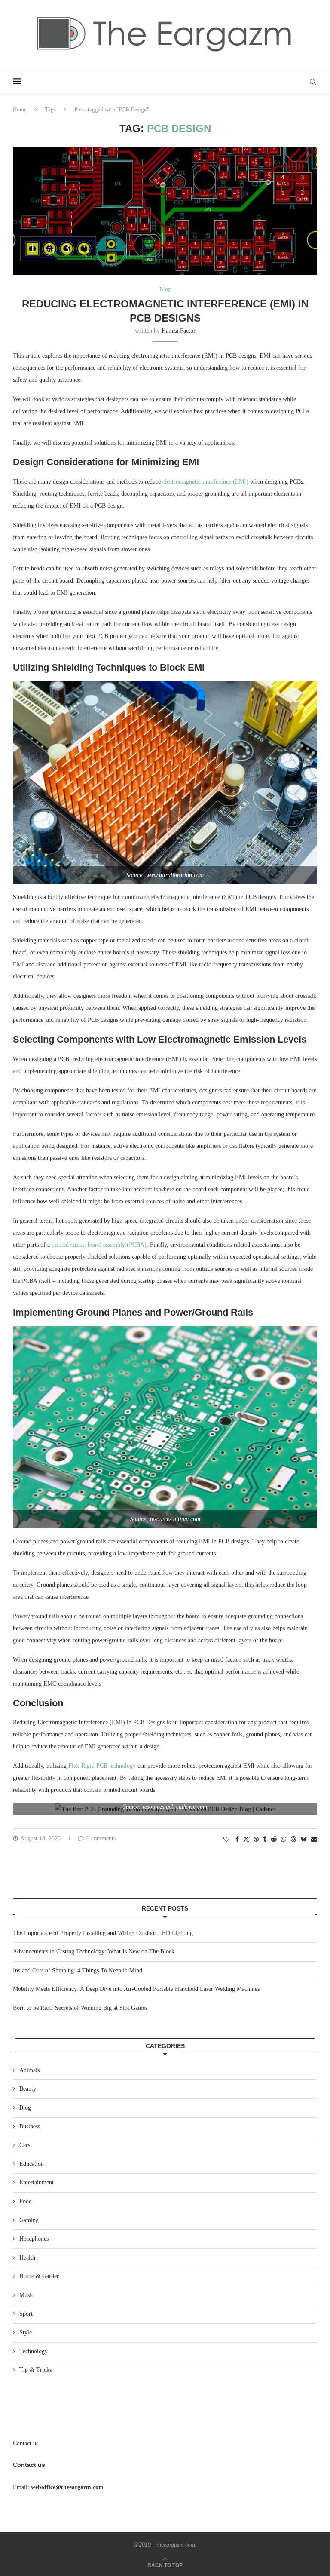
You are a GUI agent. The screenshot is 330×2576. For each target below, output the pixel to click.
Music (27, 2295)
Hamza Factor (179, 331)
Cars (25, 2145)
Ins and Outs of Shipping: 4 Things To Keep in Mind (78, 1970)
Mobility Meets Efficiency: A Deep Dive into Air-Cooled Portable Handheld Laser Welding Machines (136, 1989)
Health (27, 2258)
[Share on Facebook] (237, 1840)
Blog (25, 2108)
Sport (26, 2314)
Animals (29, 2070)
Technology (34, 2351)
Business (30, 2127)
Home (20, 109)
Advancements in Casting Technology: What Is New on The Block (94, 1952)
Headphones (34, 2239)
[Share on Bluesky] (304, 1839)
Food (26, 2201)
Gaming (29, 2220)
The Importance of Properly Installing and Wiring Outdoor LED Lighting (103, 1933)
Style (26, 2332)
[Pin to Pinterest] (256, 1840)
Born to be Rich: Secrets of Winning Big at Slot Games (80, 2008)
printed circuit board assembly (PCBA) (99, 1245)
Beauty (28, 2089)
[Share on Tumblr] (265, 1840)
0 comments (101, 1838)
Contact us (26, 2443)
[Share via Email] (314, 1840)
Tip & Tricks (35, 2370)
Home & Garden (40, 2276)
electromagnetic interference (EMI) (205, 482)
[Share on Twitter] (246, 1839)
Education (32, 2164)
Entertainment (37, 2182)
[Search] (313, 82)
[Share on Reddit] (274, 1840)
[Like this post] (226, 1840)
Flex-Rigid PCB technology (102, 1766)
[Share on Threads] (293, 1839)
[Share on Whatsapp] (284, 1840)
